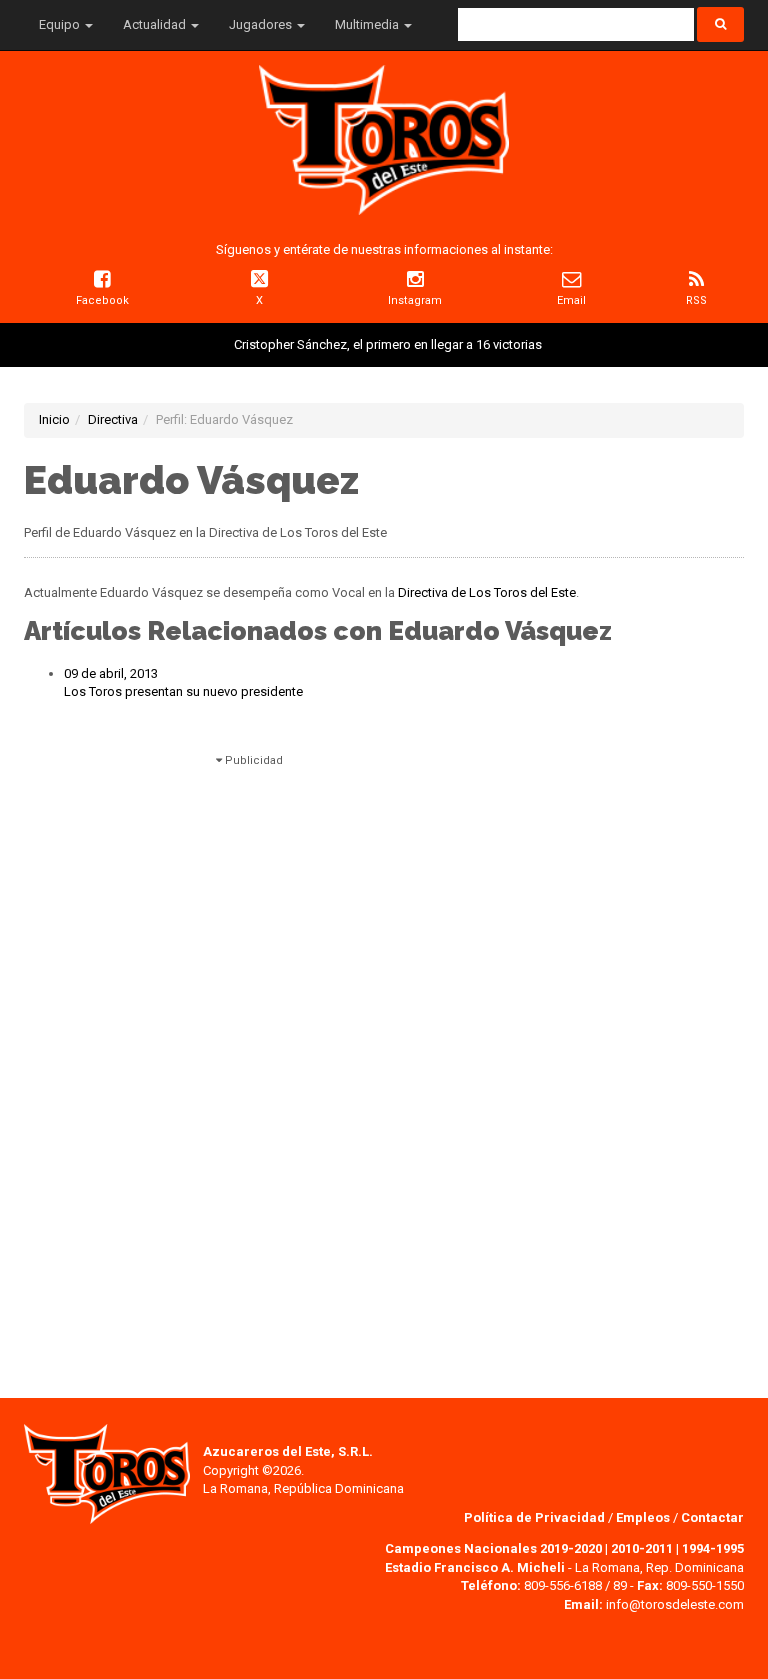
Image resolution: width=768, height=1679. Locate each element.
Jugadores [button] (262, 24)
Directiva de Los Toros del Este (487, 592)
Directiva (113, 419)
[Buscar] (720, 24)
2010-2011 (642, 1548)
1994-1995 (713, 1548)
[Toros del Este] (384, 140)
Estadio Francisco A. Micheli (475, 1567)
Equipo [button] (61, 24)
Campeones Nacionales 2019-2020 (493, 1548)
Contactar (712, 1517)
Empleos (643, 1517)
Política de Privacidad (536, 1517)
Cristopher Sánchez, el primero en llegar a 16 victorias (388, 344)
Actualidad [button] (156, 24)
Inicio (54, 419)
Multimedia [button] (368, 24)
